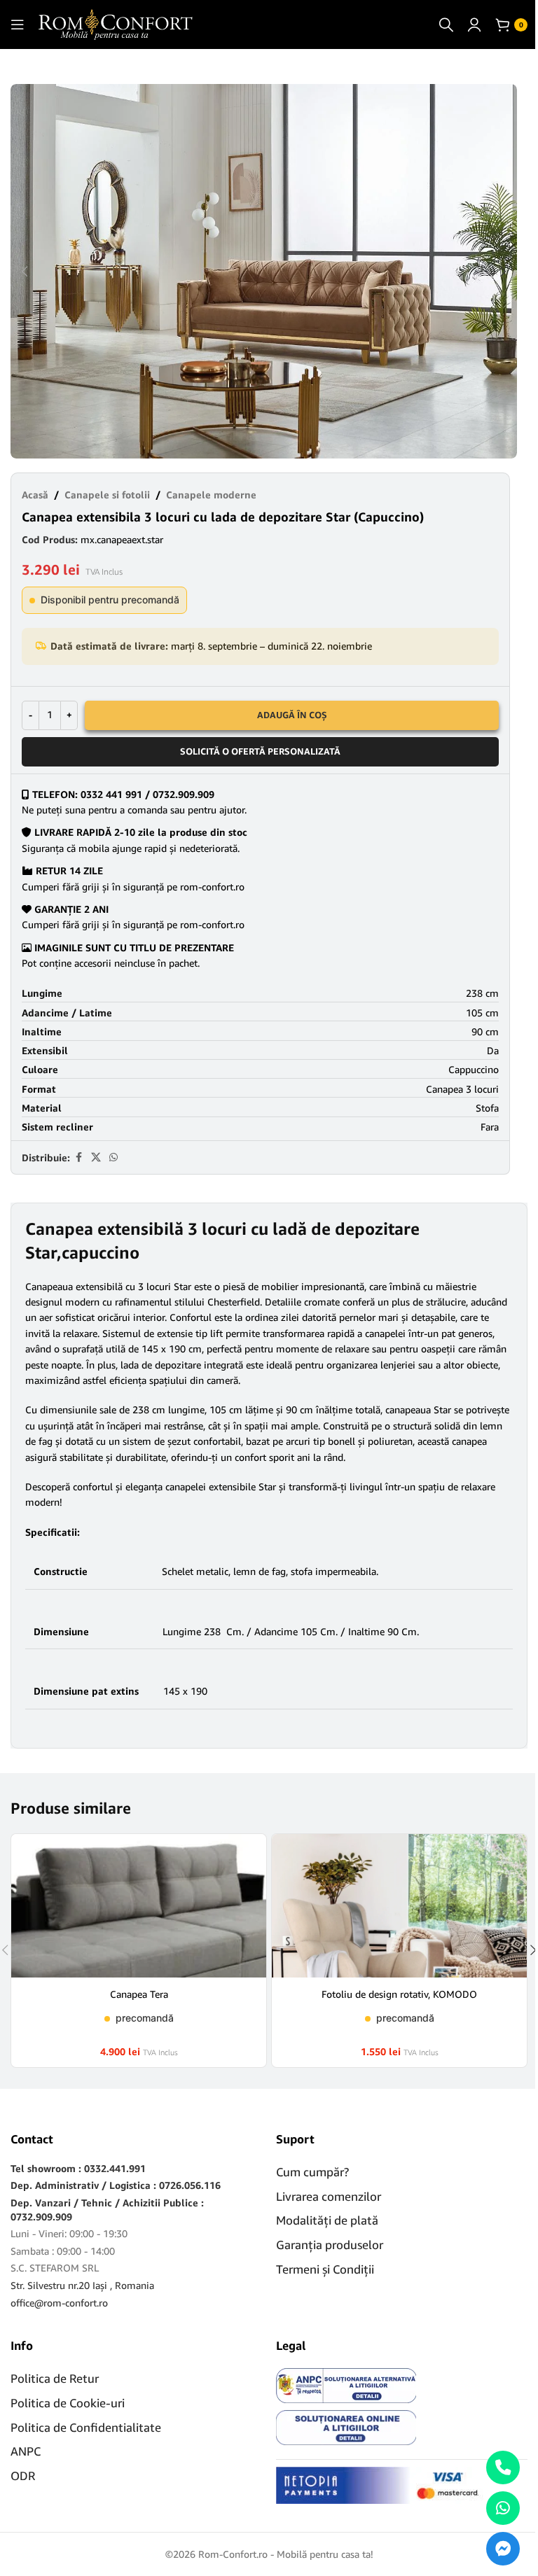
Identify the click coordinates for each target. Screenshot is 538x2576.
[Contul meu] (474, 24)
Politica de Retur (55, 2378)
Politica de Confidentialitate (86, 2427)
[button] (25, 272)
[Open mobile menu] (18, 24)
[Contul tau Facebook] (78, 1157)
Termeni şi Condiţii (325, 2269)
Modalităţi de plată (327, 2220)
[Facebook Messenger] (503, 2549)
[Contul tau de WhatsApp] (113, 1157)
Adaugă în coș (292, 715)
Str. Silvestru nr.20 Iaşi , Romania (82, 2285)
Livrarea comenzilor (329, 2196)
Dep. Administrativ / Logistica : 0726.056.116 (116, 2185)
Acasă (35, 495)
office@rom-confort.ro (59, 2303)
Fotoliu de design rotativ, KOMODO (399, 1994)
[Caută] (446, 24)
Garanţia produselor (330, 2245)
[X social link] (96, 1157)
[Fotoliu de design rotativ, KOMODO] (399, 1906)
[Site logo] (116, 23)
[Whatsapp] (503, 2508)
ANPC (26, 2451)
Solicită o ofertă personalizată (260, 751)
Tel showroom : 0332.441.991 (78, 2168)
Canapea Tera (139, 1994)
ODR (23, 2476)
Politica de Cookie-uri (68, 2403)
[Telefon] (503, 2467)
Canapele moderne (211, 495)
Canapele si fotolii (107, 495)
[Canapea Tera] (139, 1906)
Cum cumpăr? (312, 2172)
